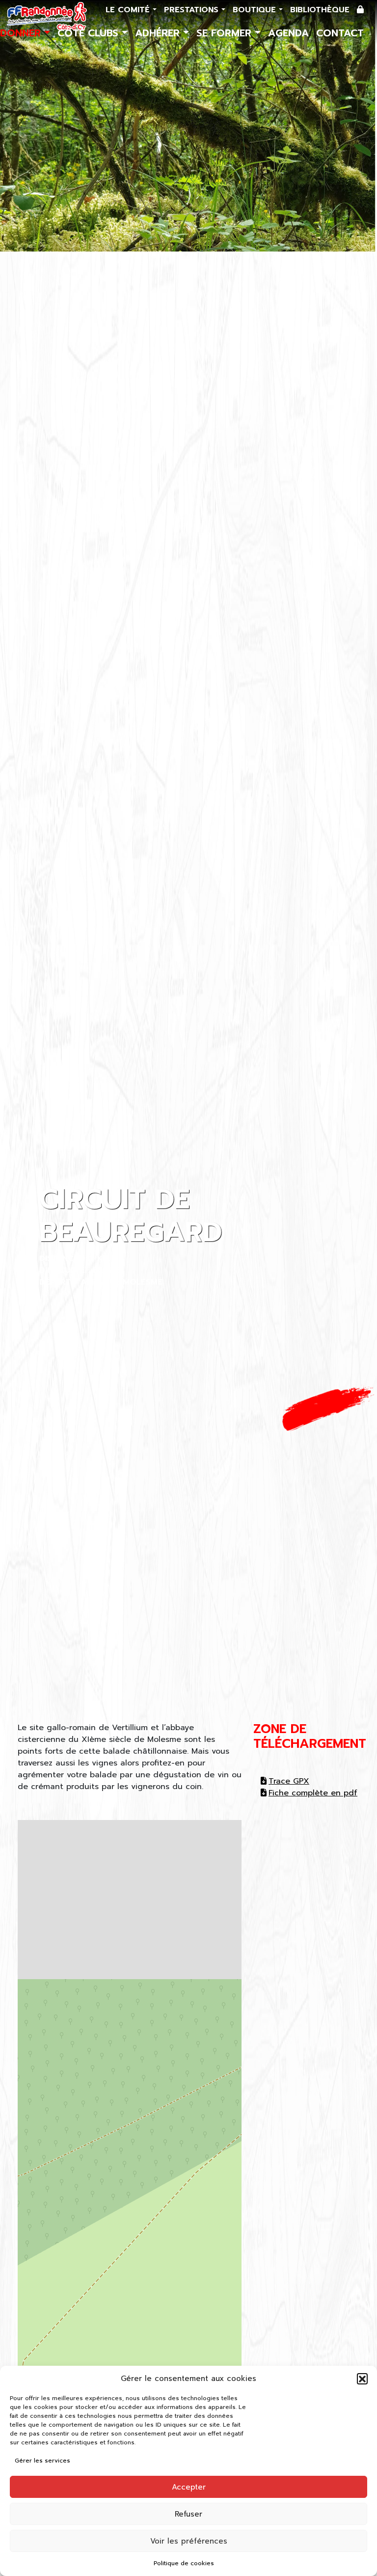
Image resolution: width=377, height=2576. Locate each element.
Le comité (129, 10)
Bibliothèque (320, 10)
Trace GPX (289, 1781)
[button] (362, 2379)
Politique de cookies (184, 2563)
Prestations (193, 10)
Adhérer (159, 33)
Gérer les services (42, 2461)
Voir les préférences (189, 2541)
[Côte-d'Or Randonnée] (47, 16)
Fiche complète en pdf (313, 1793)
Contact (340, 33)
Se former (226, 33)
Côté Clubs (90, 33)
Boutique (256, 10)
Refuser (188, 2514)
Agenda (288, 33)
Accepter (189, 2487)
